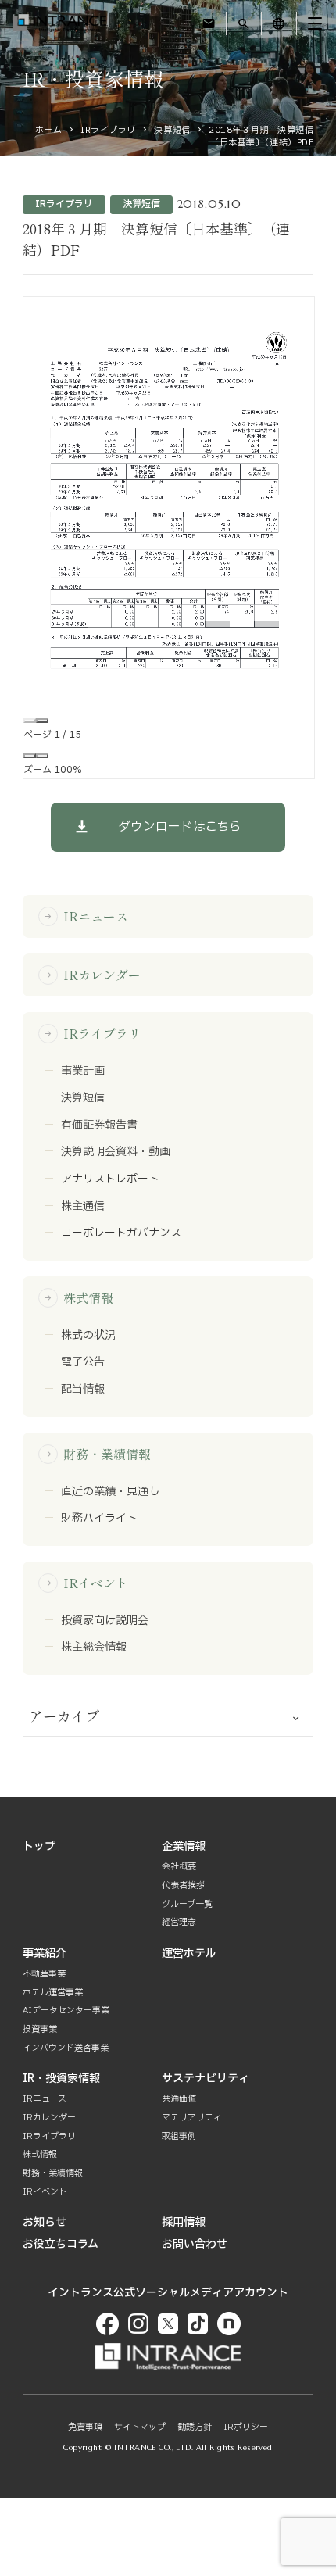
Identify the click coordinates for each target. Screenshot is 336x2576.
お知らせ (45, 2222)
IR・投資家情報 (61, 2079)
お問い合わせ (195, 2244)
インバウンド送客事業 (66, 2048)
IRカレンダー (92, 975)
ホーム (49, 130)
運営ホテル (189, 1953)
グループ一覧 (187, 1904)
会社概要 (179, 1867)
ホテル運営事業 (53, 1993)
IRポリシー (246, 2427)
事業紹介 (45, 1953)
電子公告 (83, 1362)
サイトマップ (140, 2427)
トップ (39, 1846)
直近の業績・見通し (110, 1492)
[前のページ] (30, 721)
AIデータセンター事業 (66, 2011)
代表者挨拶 (183, 1885)
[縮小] (30, 756)
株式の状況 (88, 1336)
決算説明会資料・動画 (116, 1152)
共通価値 (179, 2099)
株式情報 (79, 1297)
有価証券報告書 (99, 1125)
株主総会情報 (94, 1648)
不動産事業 (44, 1974)
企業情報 (184, 1846)
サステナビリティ (206, 2079)
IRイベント (86, 1583)
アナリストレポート (110, 1179)
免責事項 (85, 2427)
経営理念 (179, 1922)
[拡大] (42, 756)
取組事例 (179, 2136)
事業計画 (83, 1072)
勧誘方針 (195, 2427)
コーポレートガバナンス (121, 1233)
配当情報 (83, 1390)
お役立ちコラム (61, 2244)
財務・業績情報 (97, 1454)
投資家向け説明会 (105, 1621)
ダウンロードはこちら (180, 827)
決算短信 (172, 130)
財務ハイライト (99, 1519)
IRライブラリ (108, 130)
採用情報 (184, 2222)
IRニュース (86, 916)
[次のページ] (42, 721)
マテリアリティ (192, 2118)
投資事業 (40, 2029)
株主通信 (83, 1207)
